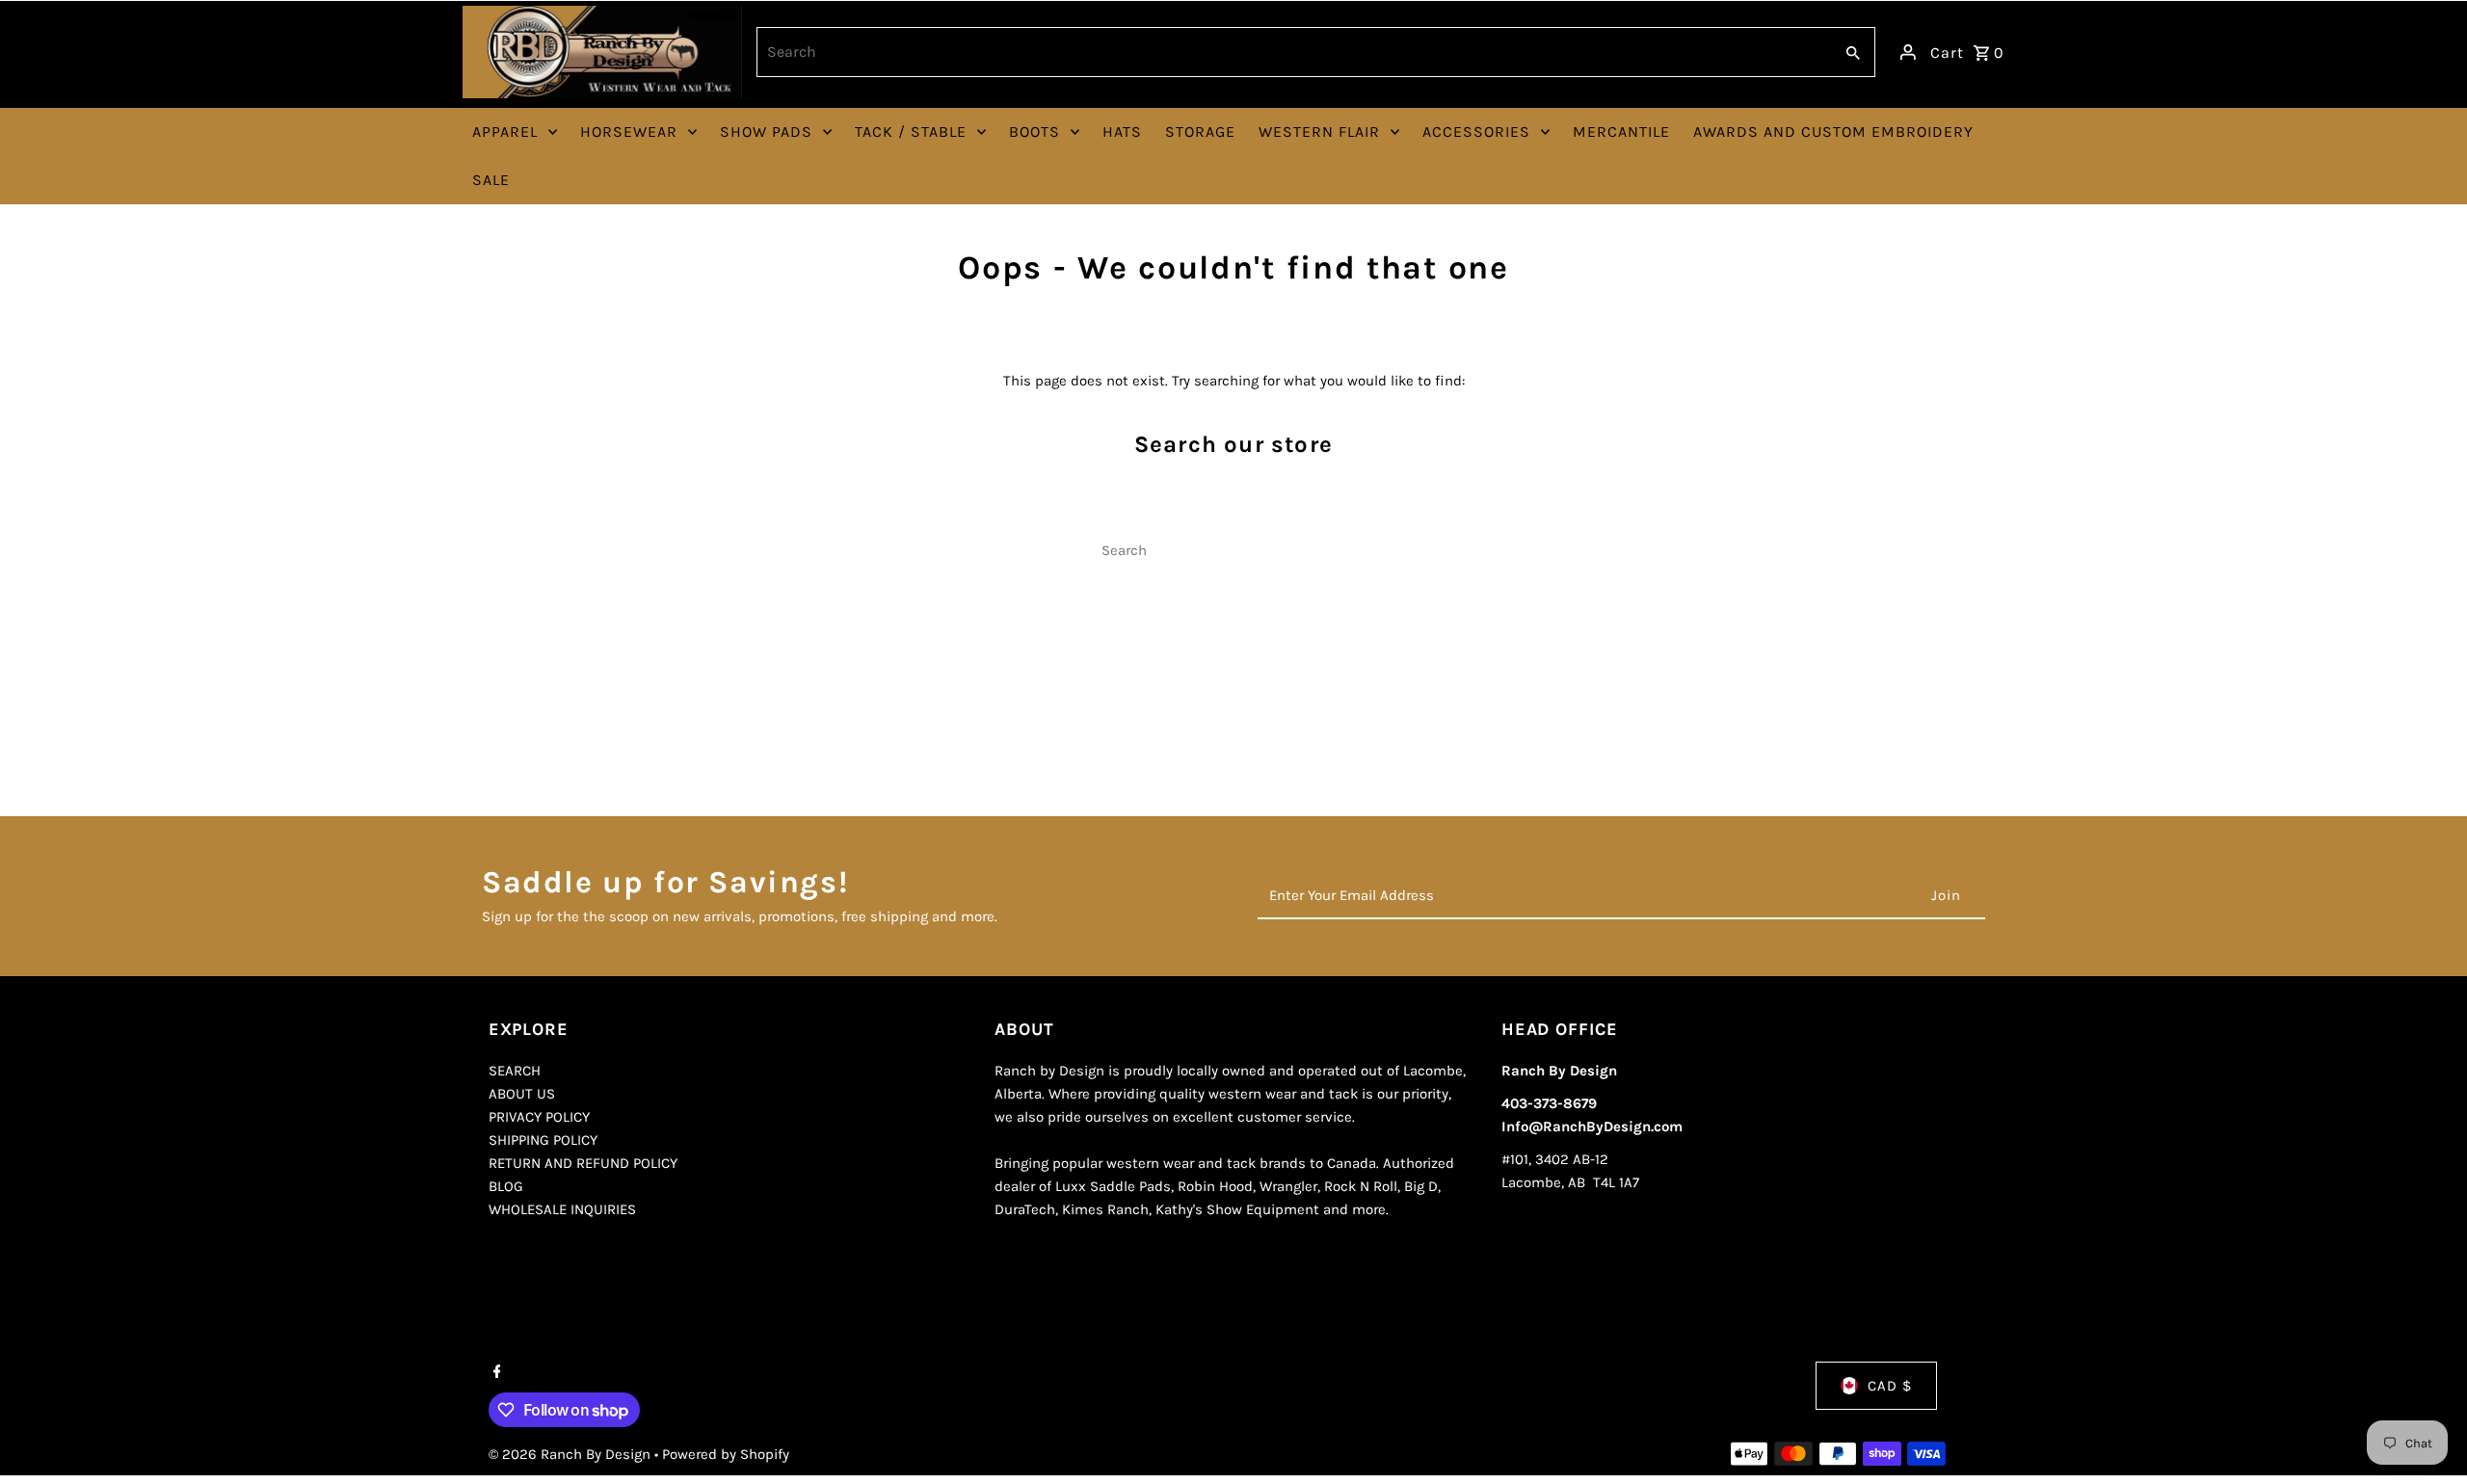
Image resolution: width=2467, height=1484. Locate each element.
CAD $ (1890, 1386)
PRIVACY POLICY (539, 1117)
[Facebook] (495, 1373)
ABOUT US (522, 1094)
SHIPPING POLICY (543, 1140)
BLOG (506, 1186)
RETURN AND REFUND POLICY (583, 1163)
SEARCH (515, 1071)
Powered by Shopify (726, 1454)
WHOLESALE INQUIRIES (562, 1209)
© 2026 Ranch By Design (571, 1454)
